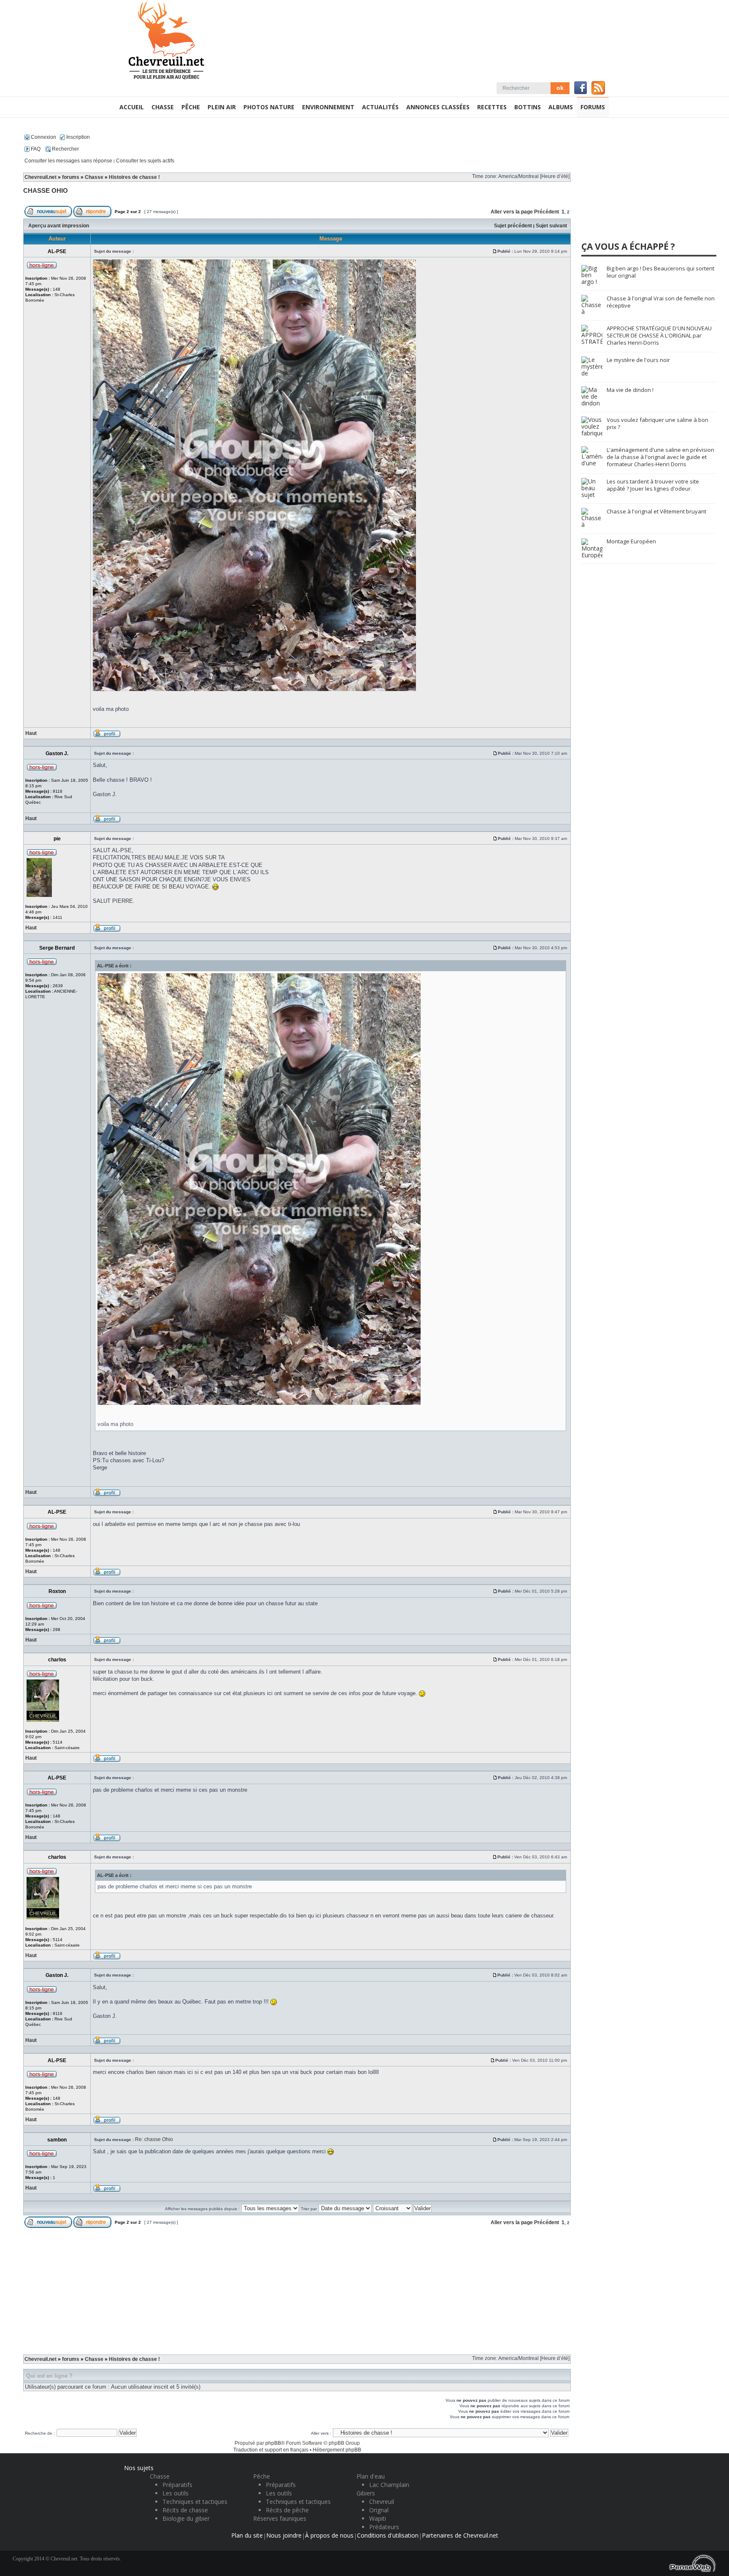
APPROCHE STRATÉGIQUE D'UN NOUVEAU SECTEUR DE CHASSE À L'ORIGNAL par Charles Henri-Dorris (659, 335)
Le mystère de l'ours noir (638, 360)
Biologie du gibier (186, 2518)
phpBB (273, 2443)
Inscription (77, 137)
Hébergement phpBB (337, 2450)
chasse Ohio (46, 190)
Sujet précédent (513, 226)
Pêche (262, 2476)
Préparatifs (177, 2485)
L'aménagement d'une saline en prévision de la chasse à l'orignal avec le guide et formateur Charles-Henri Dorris (660, 457)
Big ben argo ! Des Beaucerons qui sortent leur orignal (660, 272)
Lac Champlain (389, 2485)
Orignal (379, 2510)
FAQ (35, 149)
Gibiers (366, 2493)
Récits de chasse (185, 2510)
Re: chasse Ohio (154, 2139)
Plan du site (247, 2535)
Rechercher (65, 149)
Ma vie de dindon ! (630, 390)
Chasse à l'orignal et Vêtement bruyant (656, 511)
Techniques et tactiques (195, 2502)
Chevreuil (382, 2502)
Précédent (547, 212)
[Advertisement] (297, 2288)
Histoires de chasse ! (134, 177)
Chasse (94, 177)
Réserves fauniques (280, 2518)
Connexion (43, 137)
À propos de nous (329, 2535)
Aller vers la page (512, 212)
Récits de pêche (287, 2510)
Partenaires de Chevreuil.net (460, 2535)
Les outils (175, 2493)
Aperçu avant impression (59, 226)
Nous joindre (284, 2535)
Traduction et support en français (271, 2450)
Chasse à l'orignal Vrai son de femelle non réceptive (661, 302)
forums (71, 177)
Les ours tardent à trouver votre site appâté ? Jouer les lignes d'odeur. (653, 485)
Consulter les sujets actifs (145, 161)
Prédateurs (384, 2527)
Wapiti (378, 2518)
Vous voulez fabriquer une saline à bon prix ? (657, 423)
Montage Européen (631, 541)
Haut (31, 733)
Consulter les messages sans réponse (68, 161)
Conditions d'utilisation (388, 2535)
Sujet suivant (551, 226)
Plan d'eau (371, 2476)
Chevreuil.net (40, 177)
